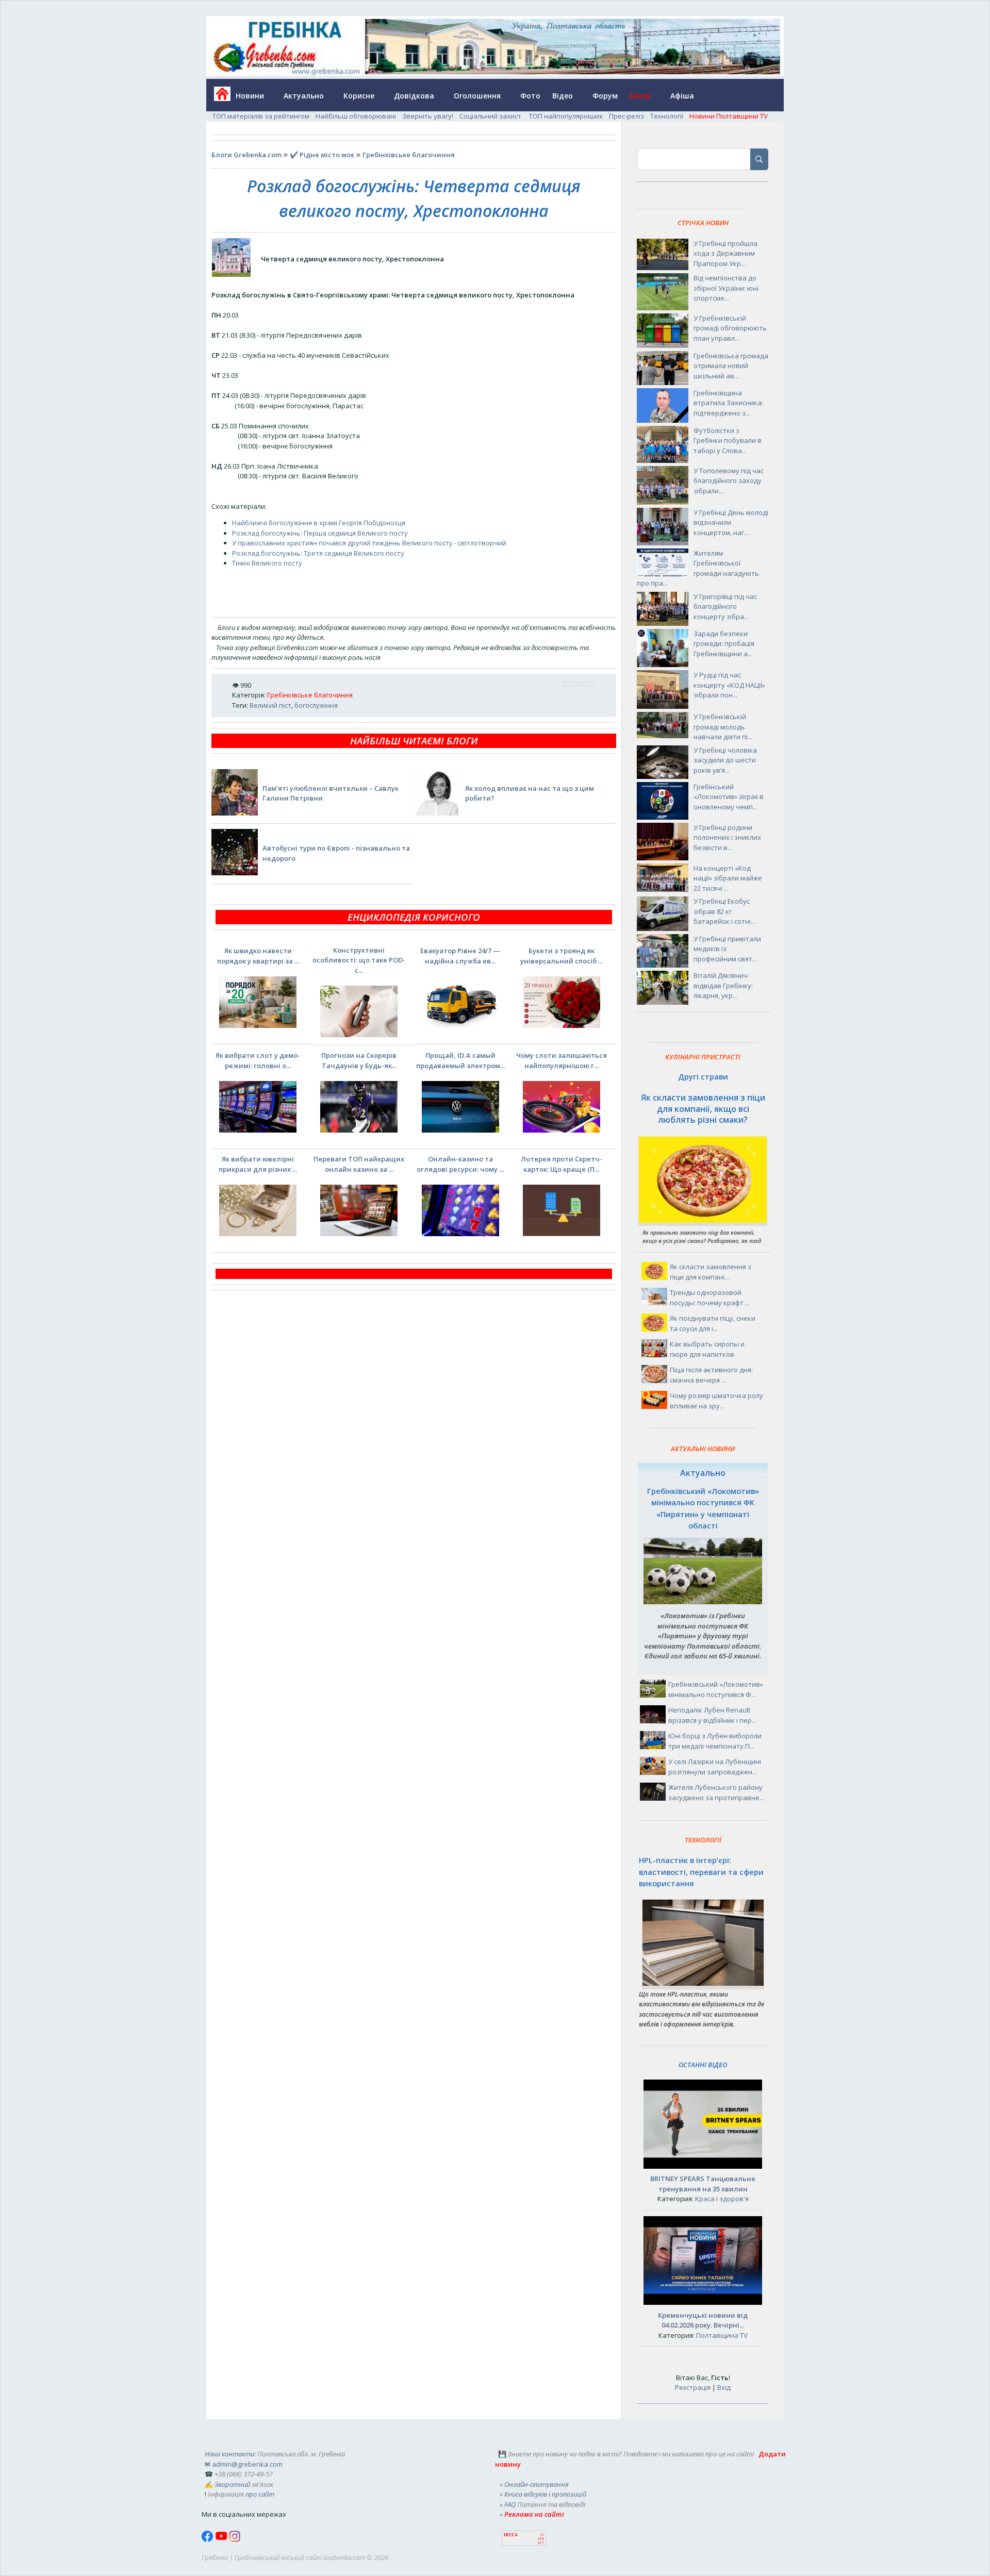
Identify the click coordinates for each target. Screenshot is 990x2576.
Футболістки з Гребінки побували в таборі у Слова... (728, 441)
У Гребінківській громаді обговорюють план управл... (730, 328)
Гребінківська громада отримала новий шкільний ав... (731, 366)
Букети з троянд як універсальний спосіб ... (562, 956)
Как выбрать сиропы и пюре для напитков (707, 1349)
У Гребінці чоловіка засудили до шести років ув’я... (725, 760)
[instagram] (235, 2539)
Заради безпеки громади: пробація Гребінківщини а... (724, 644)
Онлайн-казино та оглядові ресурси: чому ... (460, 1164)
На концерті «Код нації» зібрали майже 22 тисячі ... (728, 878)
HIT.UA (511, 2535)
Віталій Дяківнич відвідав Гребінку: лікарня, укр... (723, 985)
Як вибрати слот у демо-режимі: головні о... (258, 1060)
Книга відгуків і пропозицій (545, 2494)
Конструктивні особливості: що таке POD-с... (359, 960)
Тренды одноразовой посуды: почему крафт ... (710, 1298)
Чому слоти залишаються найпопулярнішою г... (562, 1060)
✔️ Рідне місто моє (322, 155)
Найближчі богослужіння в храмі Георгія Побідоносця (319, 523)
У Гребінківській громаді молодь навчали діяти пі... (723, 727)
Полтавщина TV (722, 2335)
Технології (667, 116)
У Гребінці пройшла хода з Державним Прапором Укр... (725, 253)
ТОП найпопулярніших (566, 116)
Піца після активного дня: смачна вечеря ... (711, 1375)
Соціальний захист (491, 116)
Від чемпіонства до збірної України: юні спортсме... (726, 288)
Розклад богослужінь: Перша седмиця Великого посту (320, 533)
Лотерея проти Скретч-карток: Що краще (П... (562, 1164)
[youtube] (222, 2539)
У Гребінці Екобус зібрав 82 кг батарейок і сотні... (724, 911)
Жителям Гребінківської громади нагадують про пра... (698, 568)
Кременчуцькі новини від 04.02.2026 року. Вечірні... (703, 2320)
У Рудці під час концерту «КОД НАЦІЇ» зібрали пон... (729, 685)
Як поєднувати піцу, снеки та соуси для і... (713, 1323)
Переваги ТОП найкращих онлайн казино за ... (359, 1164)
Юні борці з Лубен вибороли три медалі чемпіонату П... (715, 1741)
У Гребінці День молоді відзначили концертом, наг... (731, 522)
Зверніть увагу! (428, 116)
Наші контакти (229, 2454)
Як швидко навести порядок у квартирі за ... (258, 956)
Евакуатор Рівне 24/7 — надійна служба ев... (460, 956)
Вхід (724, 2387)
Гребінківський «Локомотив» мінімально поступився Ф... (716, 1689)
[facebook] (208, 2539)
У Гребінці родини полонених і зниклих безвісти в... (727, 837)
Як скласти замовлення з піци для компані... (711, 1272)
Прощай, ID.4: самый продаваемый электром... (460, 1060)
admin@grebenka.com (247, 2464)
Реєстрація (693, 2387)
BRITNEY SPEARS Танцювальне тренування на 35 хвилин (703, 2184)
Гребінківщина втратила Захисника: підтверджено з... (728, 403)
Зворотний (232, 2484)
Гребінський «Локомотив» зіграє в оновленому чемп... (729, 797)
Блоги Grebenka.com (246, 155)
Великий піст (270, 705)
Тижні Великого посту (267, 563)
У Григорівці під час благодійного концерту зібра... (725, 606)
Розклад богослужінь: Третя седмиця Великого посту (318, 553)
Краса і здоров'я (722, 2199)
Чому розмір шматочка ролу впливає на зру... (716, 1401)
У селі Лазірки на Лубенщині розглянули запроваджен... (715, 1767)
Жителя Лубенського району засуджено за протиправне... (716, 1792)
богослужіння (316, 705)
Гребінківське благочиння (409, 155)
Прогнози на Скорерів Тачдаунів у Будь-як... (359, 1060)
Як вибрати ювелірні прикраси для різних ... (258, 1164)
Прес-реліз (626, 116)
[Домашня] (218, 97)
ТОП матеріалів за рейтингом (261, 116)
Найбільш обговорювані (356, 116)
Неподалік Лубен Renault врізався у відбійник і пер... (712, 1715)
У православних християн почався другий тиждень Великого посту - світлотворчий (369, 543)
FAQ (510, 2504)
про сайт (260, 2494)
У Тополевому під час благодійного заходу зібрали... (729, 481)
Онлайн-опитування (537, 2484)
